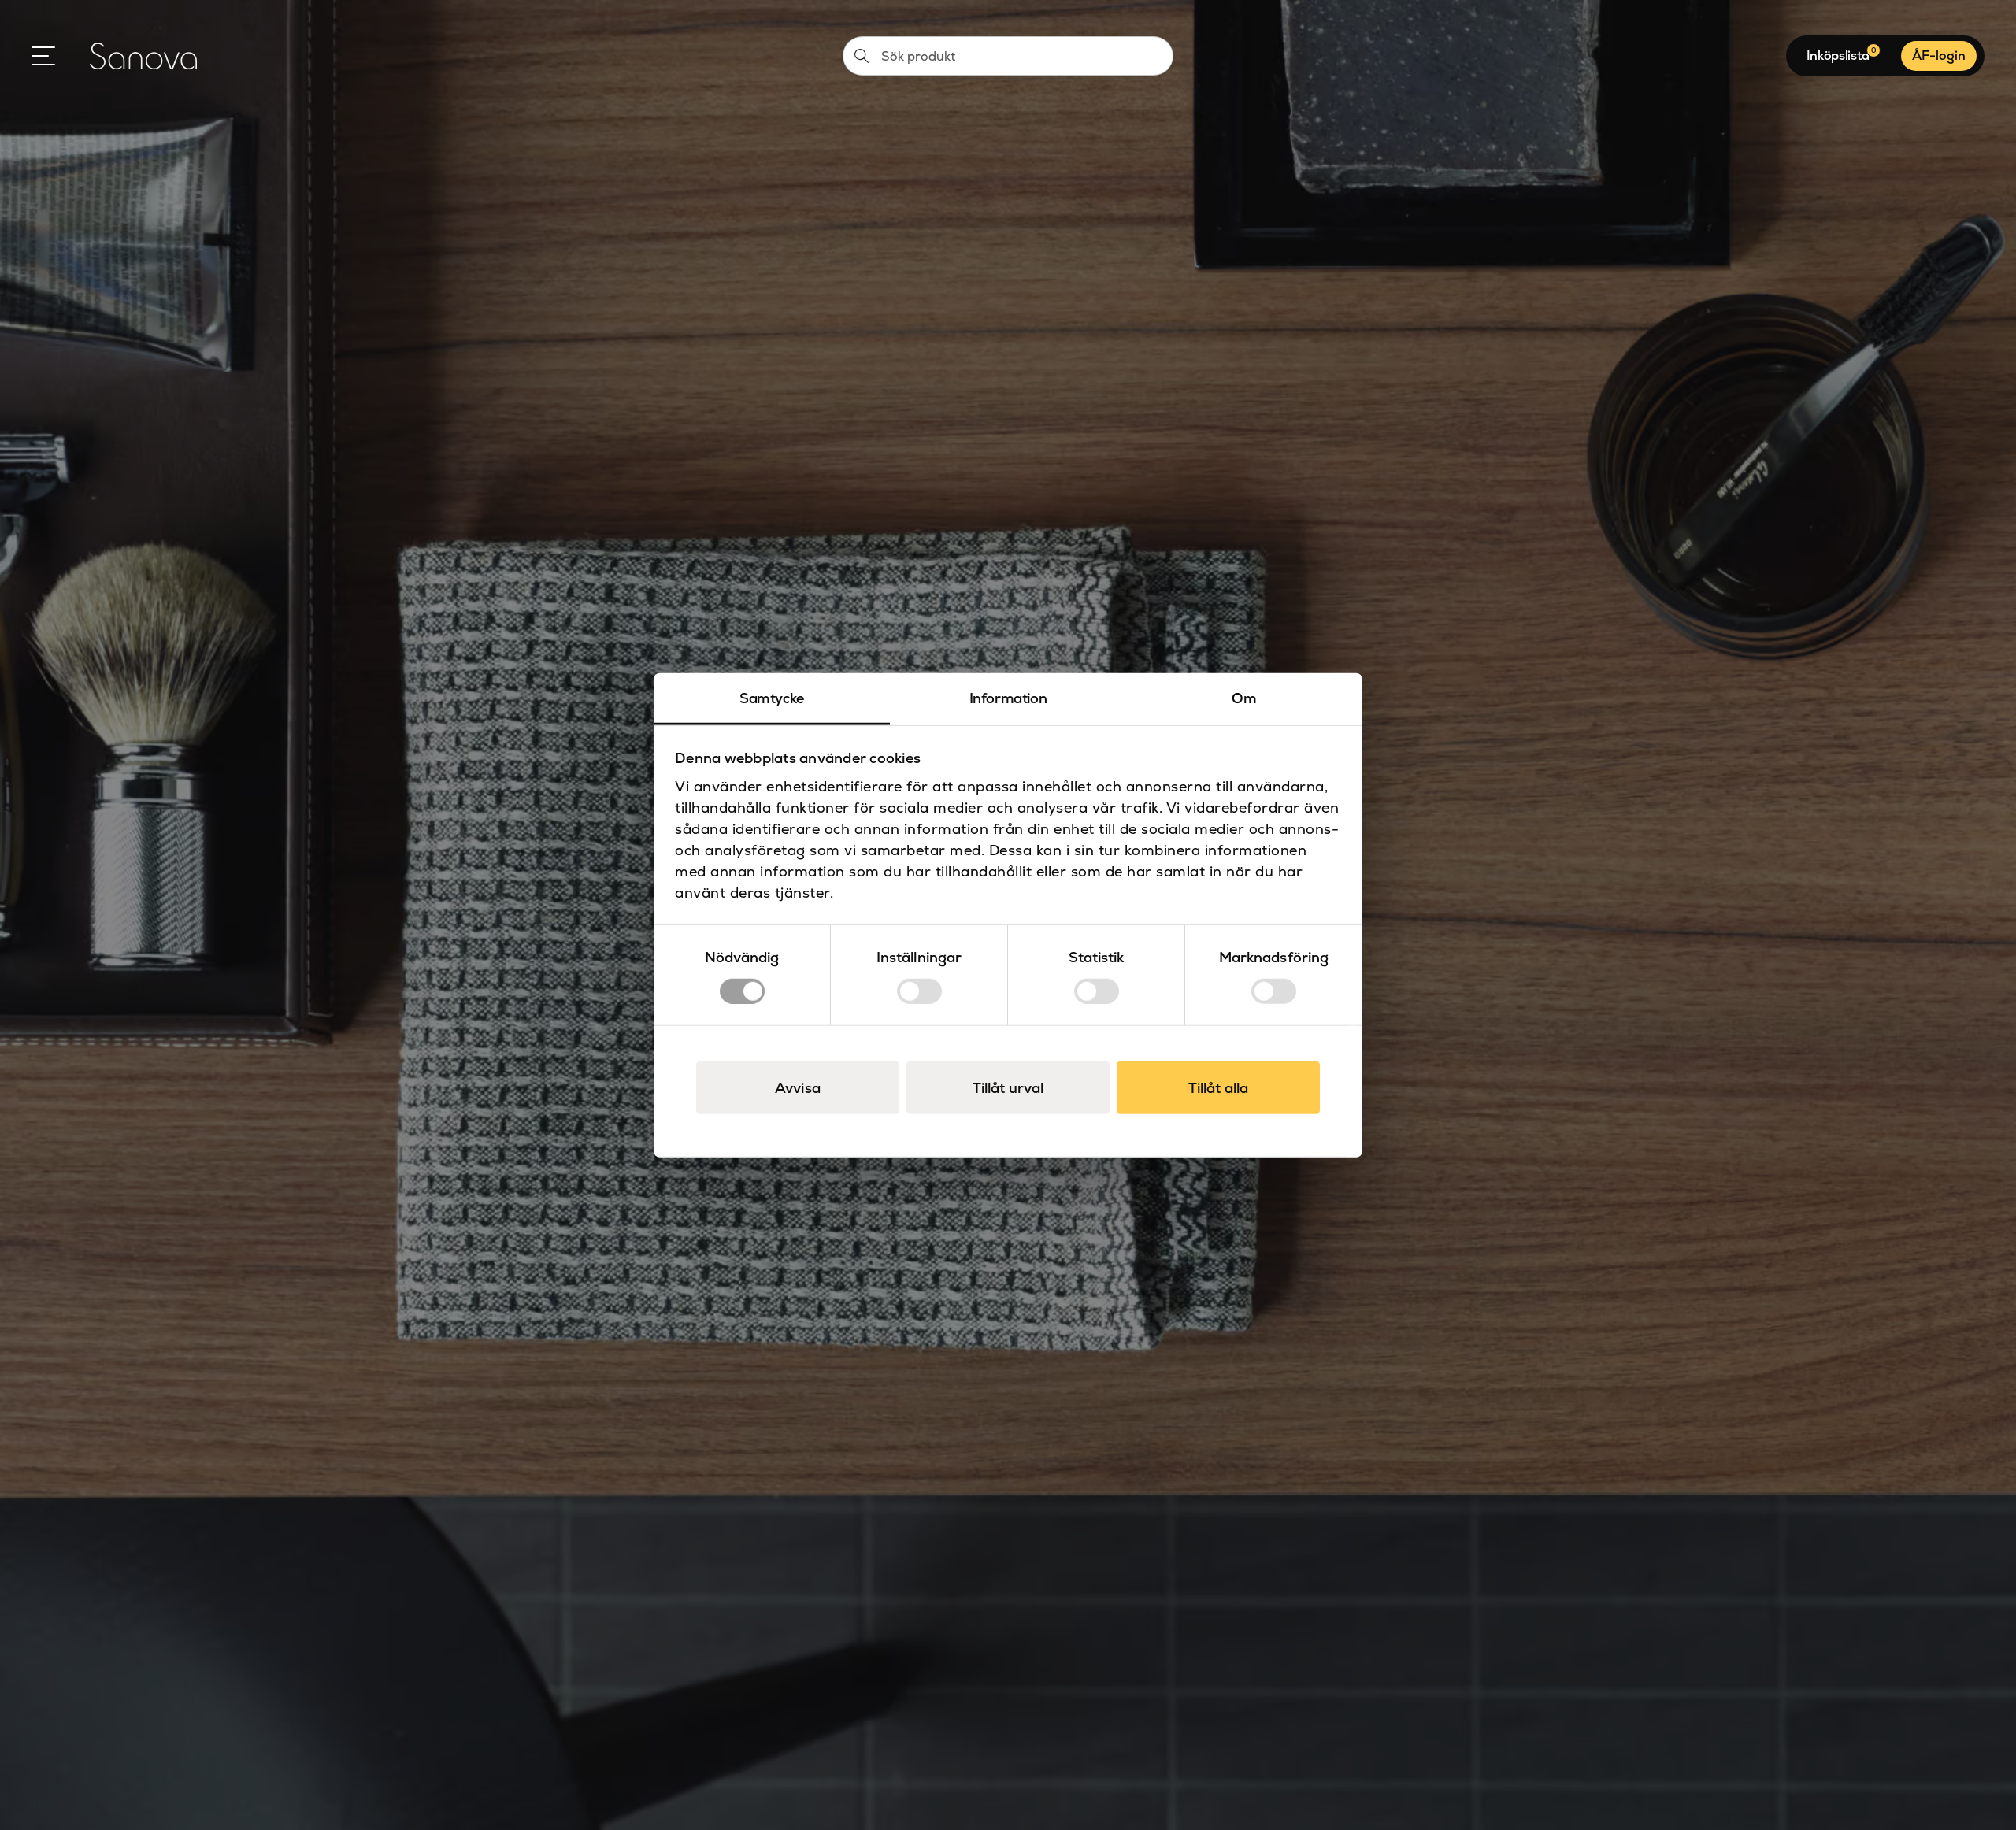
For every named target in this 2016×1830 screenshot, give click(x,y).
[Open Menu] (43, 56)
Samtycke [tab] (772, 698)
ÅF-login (1939, 56)
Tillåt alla (1218, 1087)
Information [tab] (1008, 698)
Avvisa (798, 1087)
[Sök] (862, 56)
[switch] (919, 991)
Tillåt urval (1008, 1087)
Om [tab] (1244, 698)
